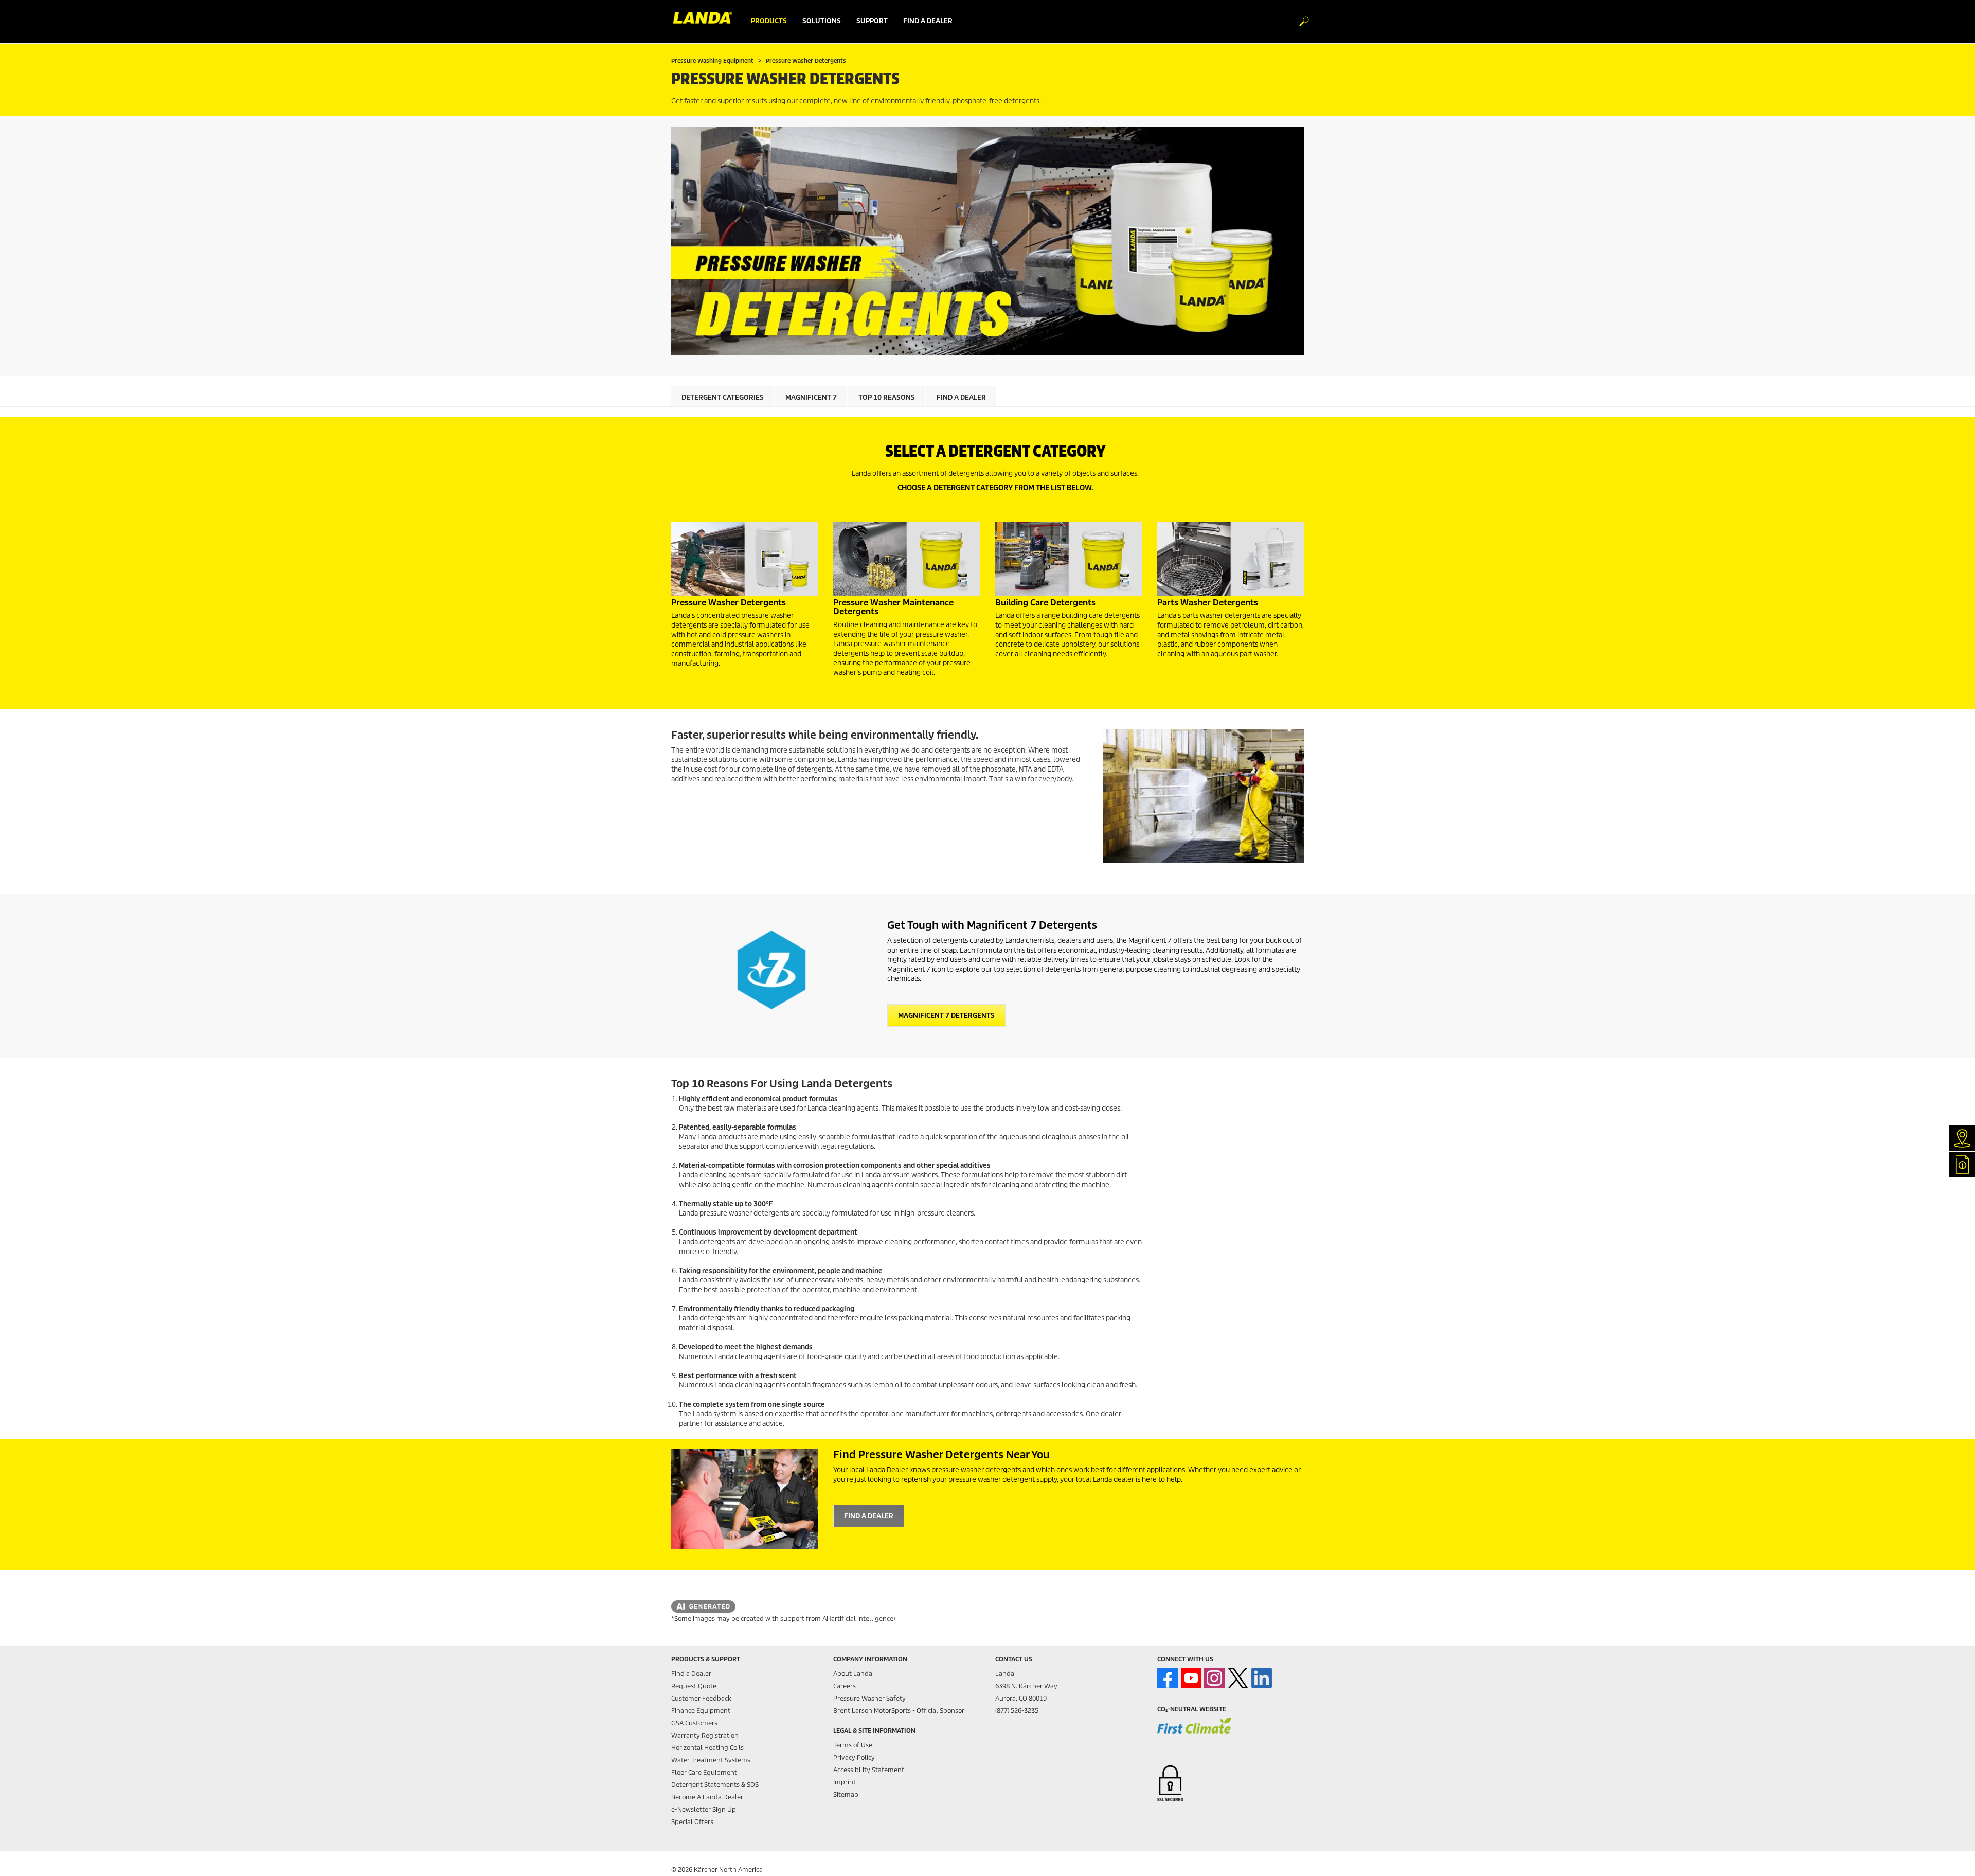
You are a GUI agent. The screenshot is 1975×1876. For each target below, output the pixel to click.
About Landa (853, 1674)
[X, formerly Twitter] (1238, 1678)
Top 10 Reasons (887, 397)
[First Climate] (1194, 1732)
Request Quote (694, 1686)
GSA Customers (694, 1723)
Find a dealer (928, 21)
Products (769, 21)
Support (872, 21)
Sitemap (846, 1794)
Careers (845, 1686)
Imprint (845, 1782)
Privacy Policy (854, 1757)
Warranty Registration (705, 1735)
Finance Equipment (701, 1711)
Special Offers (692, 1822)
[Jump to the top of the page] (1949, 1856)
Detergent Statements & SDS (715, 1785)
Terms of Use (853, 1745)
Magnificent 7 (811, 397)
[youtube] (1191, 1678)
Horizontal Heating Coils (707, 1748)
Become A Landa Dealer (707, 1797)
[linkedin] (1262, 1678)
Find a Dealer (961, 397)
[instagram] (1214, 1678)
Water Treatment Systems (711, 1760)
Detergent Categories (723, 397)
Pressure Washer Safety (869, 1698)
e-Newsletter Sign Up (704, 1809)
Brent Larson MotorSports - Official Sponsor (899, 1711)
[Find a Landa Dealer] (744, 1499)
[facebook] (1168, 1678)
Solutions (822, 21)
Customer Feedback (701, 1698)
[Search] (1299, 22)
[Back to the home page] (707, 21)
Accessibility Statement (869, 1770)
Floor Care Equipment (704, 1772)
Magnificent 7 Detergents (946, 1016)
